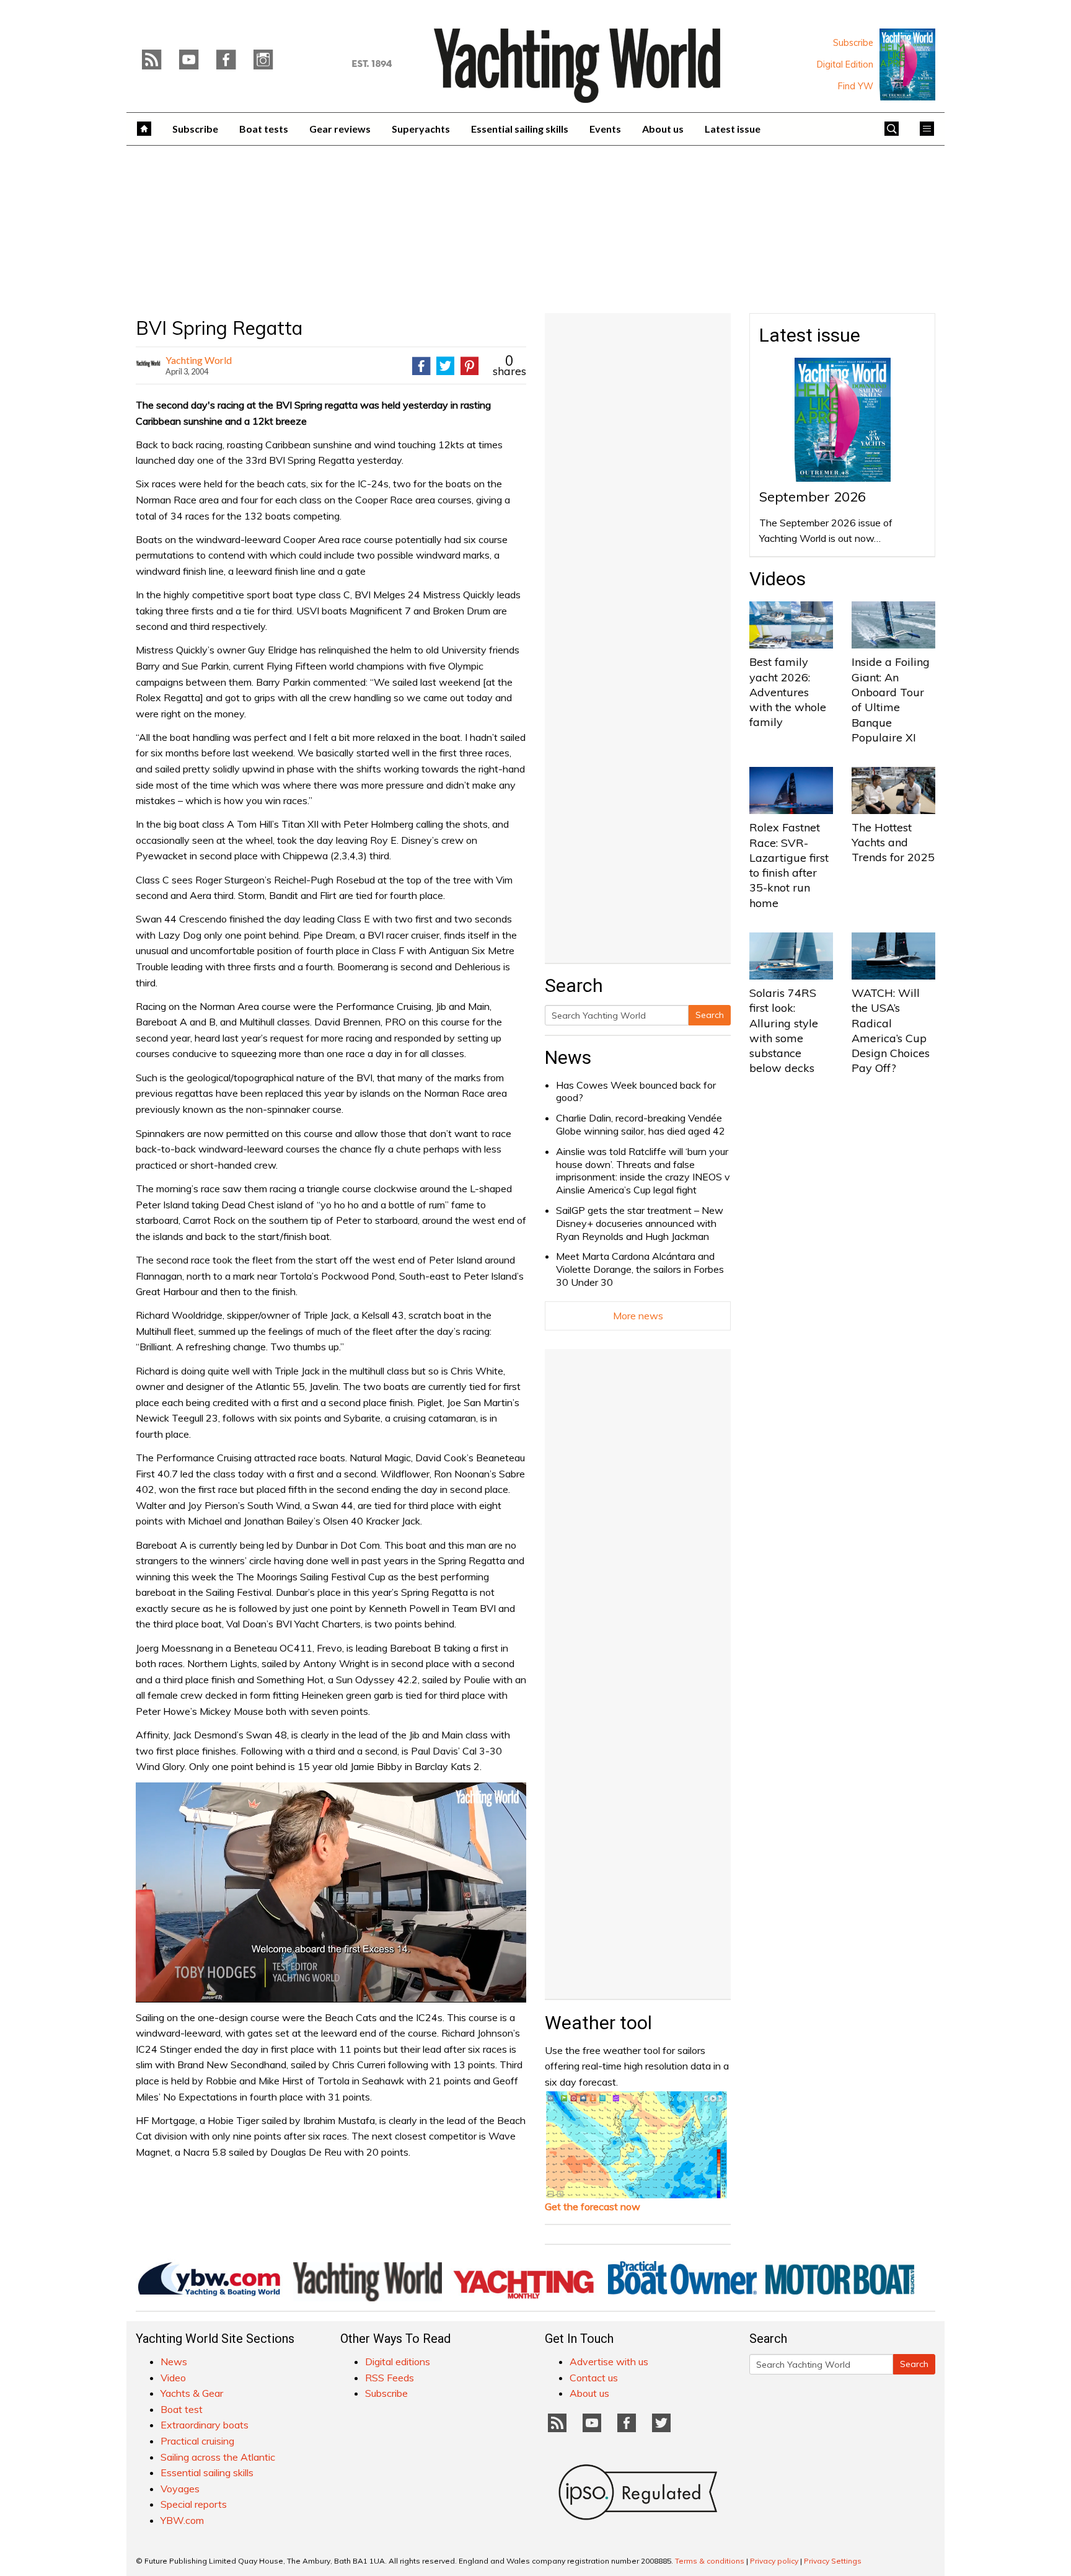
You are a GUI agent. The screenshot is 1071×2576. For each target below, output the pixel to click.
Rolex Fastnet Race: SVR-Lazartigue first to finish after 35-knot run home (789, 865)
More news (638, 1316)
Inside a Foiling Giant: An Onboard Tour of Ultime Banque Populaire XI (891, 699)
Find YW (856, 86)
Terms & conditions (710, 2561)
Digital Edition (845, 64)
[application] (331, 1892)
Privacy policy (774, 2561)
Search (710, 1015)
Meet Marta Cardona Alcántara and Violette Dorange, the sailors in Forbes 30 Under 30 (640, 1269)
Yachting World (199, 360)
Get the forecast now (593, 2206)
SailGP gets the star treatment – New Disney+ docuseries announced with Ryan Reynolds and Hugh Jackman (640, 1223)
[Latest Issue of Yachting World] (907, 64)
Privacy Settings (833, 2561)
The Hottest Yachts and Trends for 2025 (893, 843)
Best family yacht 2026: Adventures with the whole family (788, 692)
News (568, 1057)
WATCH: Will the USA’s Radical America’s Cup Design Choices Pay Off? (891, 1030)
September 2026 (813, 497)
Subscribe (853, 43)
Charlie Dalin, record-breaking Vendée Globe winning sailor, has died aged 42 (641, 1124)
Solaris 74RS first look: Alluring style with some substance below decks (784, 1030)
